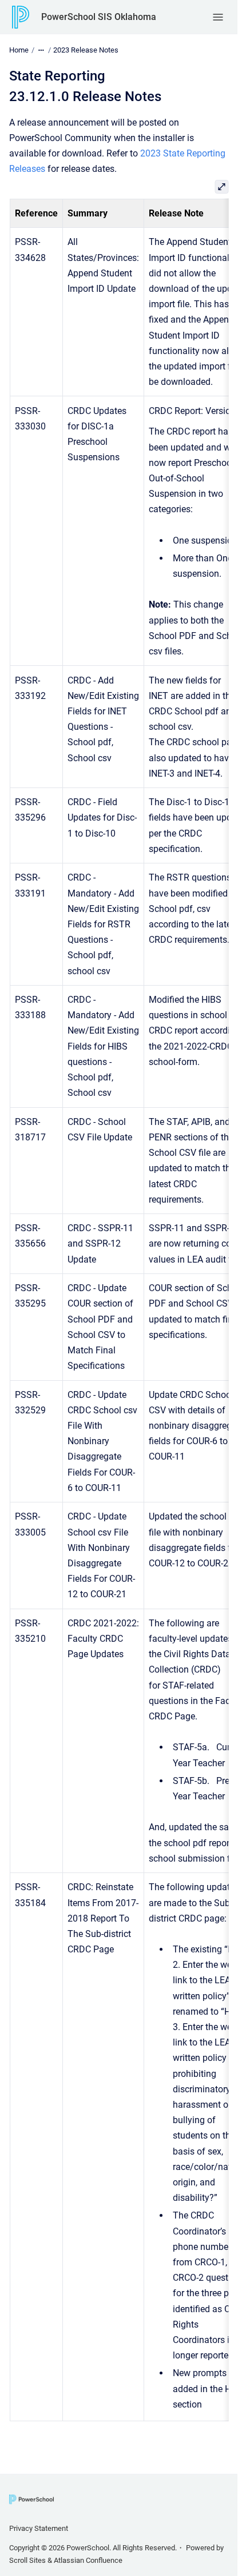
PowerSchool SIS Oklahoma (99, 17)
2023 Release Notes (86, 50)
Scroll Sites (27, 2560)
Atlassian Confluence (88, 2560)
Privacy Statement (39, 2528)
